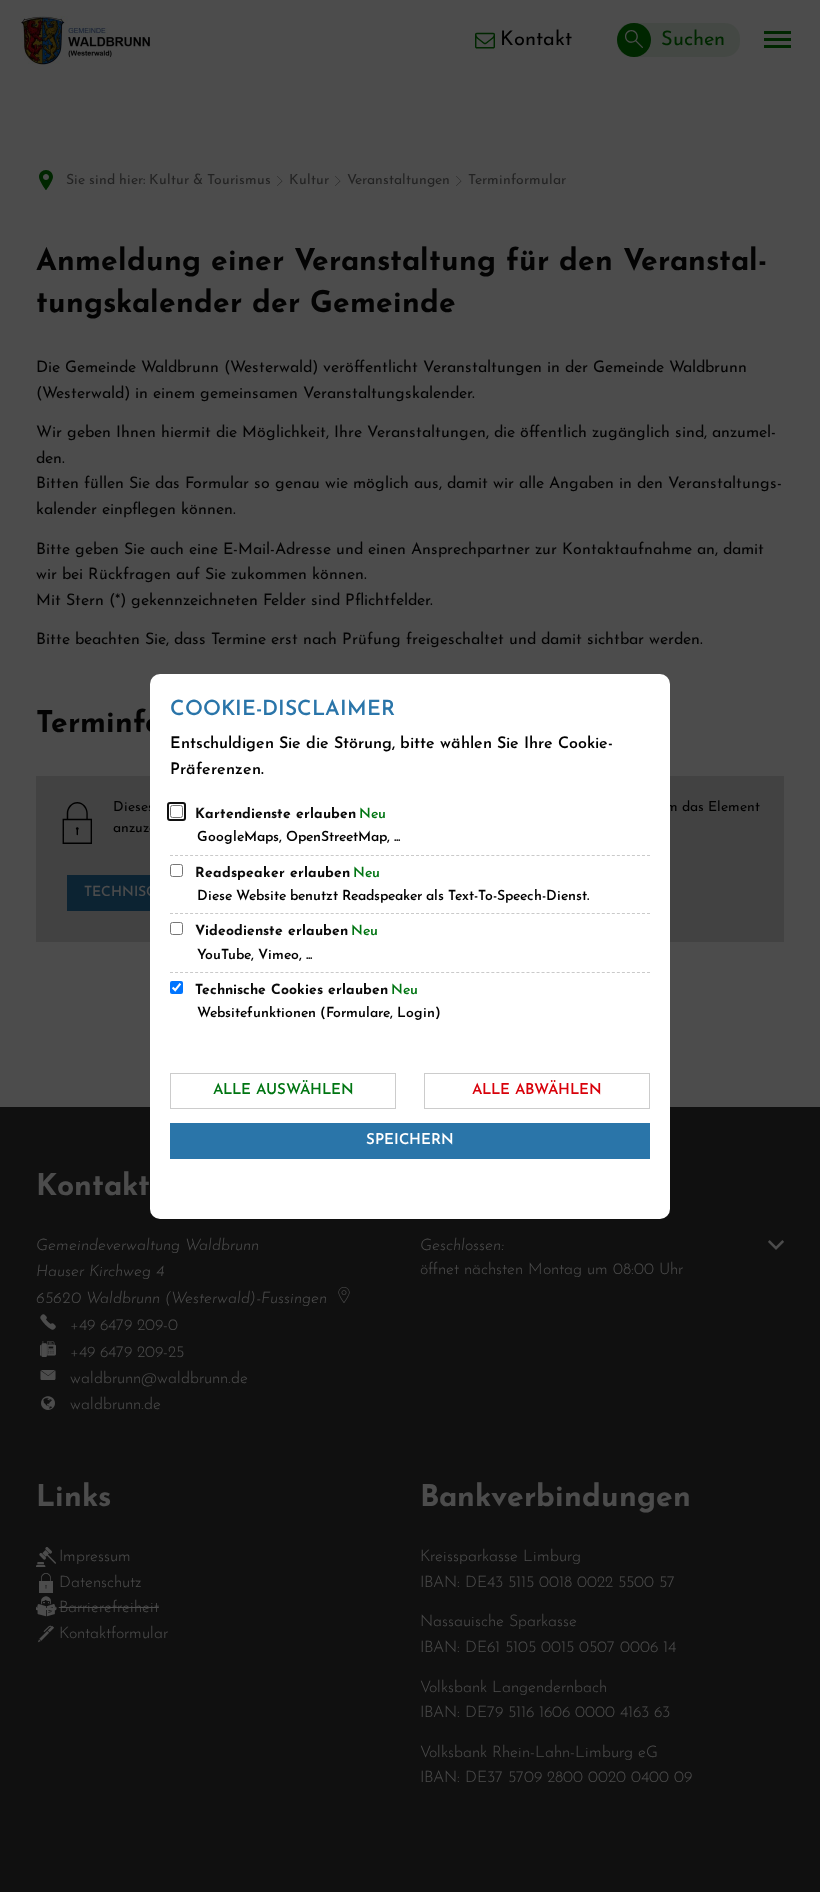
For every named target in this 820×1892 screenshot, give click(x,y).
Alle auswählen (283, 1090)
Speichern (410, 1140)
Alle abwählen (537, 1090)
